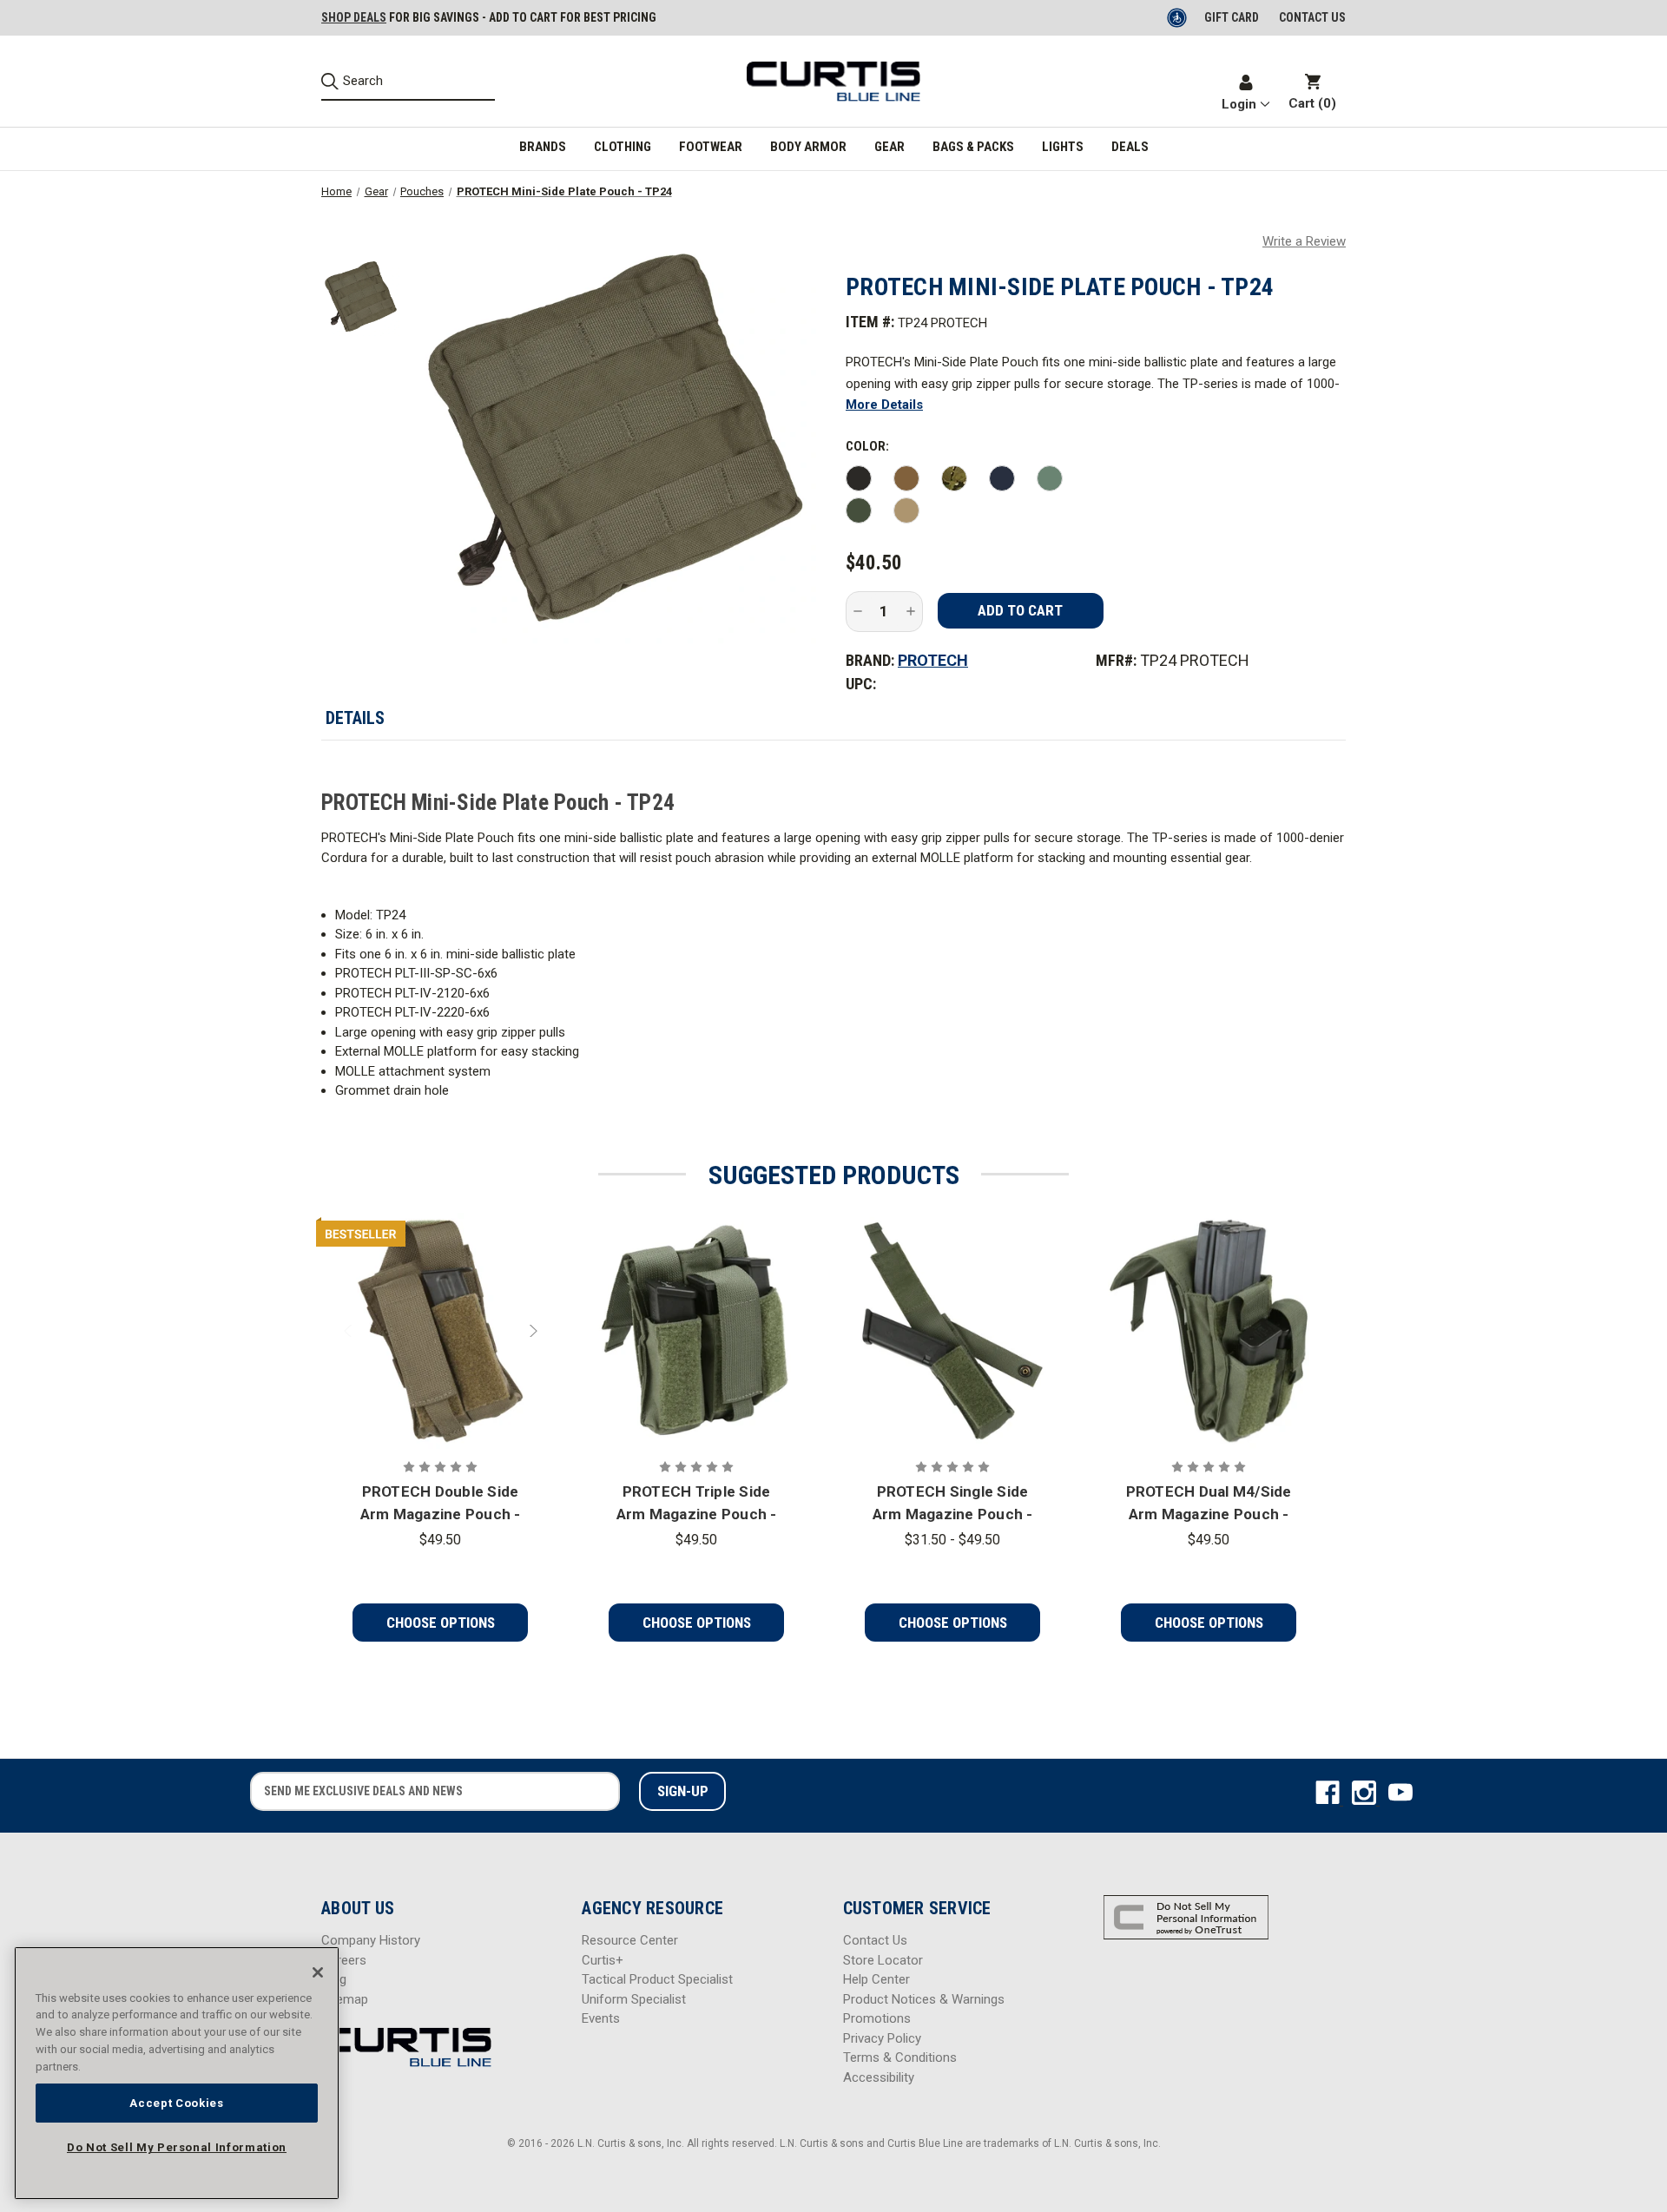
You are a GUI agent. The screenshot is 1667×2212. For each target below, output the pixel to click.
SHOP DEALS (354, 17)
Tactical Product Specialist (657, 1979)
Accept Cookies (176, 2102)
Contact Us (875, 1940)
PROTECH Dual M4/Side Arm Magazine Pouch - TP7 (1209, 1504)
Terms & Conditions (900, 2057)
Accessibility (879, 2077)
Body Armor (808, 147)
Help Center (876, 1979)
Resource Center (630, 1940)
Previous (350, 1331)
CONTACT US (1312, 17)
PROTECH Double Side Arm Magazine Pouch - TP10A (441, 1504)
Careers (344, 1960)
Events (601, 2018)
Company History (371, 1940)
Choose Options (441, 1623)
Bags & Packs (973, 147)
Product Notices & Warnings (924, 1999)
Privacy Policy (882, 2038)
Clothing (623, 147)
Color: (867, 446)
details (355, 718)
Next (531, 1331)
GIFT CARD (1232, 17)
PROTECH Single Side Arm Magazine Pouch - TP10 (953, 1504)
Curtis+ (603, 1960)
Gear (890, 147)
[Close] (318, 1972)
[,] (440, 1331)
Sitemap (345, 1999)
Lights (1063, 147)
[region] (177, 2073)
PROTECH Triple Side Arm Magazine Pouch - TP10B (697, 1504)
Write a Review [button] (1304, 241)
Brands (543, 147)
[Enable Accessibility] (1178, 17)
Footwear (711, 147)
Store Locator (883, 1960)
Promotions (877, 2018)
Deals (1130, 147)
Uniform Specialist (634, 1999)
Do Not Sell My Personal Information (177, 2147)
